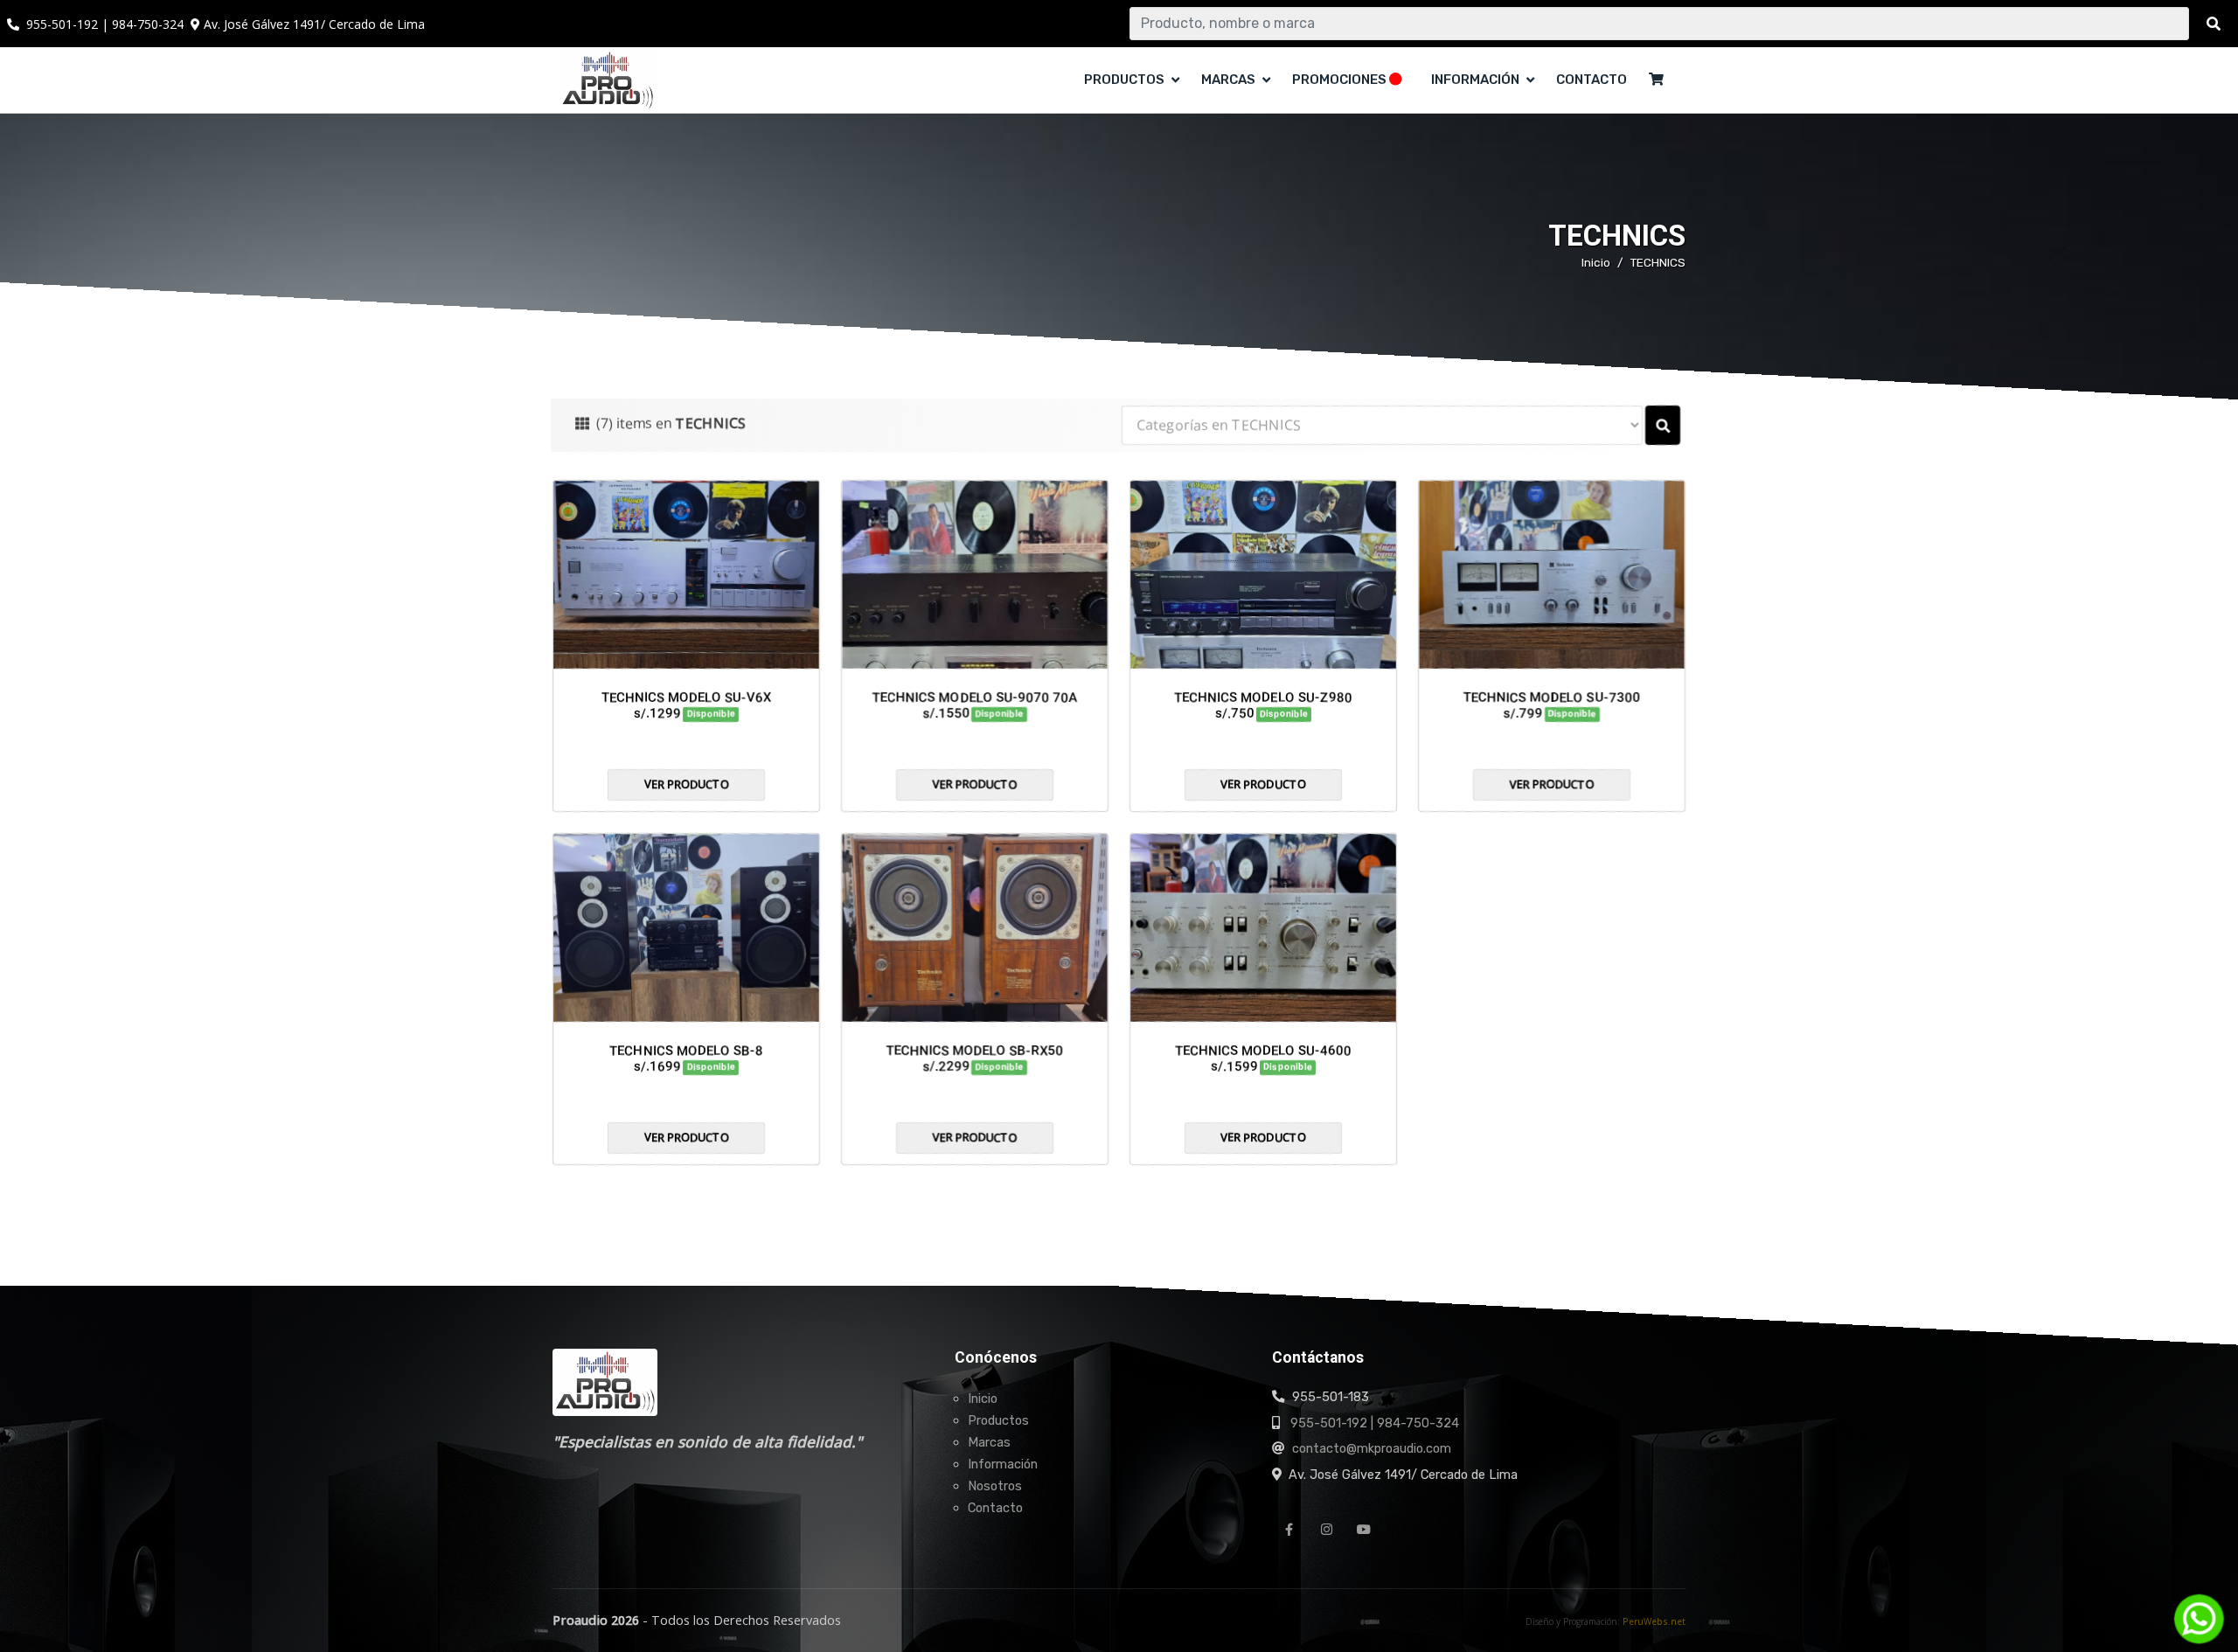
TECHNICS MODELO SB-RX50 (975, 1051)
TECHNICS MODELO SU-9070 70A (975, 698)
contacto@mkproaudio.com (1372, 1448)
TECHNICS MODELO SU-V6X (686, 698)
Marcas (989, 1442)
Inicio (1596, 262)
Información (1003, 1464)
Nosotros (995, 1486)
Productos (998, 1420)
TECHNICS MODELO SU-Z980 (1264, 698)
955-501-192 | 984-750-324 (1375, 1423)
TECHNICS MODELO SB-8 (687, 1051)
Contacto (1592, 80)
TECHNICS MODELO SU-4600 (1263, 1051)
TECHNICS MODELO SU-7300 (1552, 698)
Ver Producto (687, 784)
